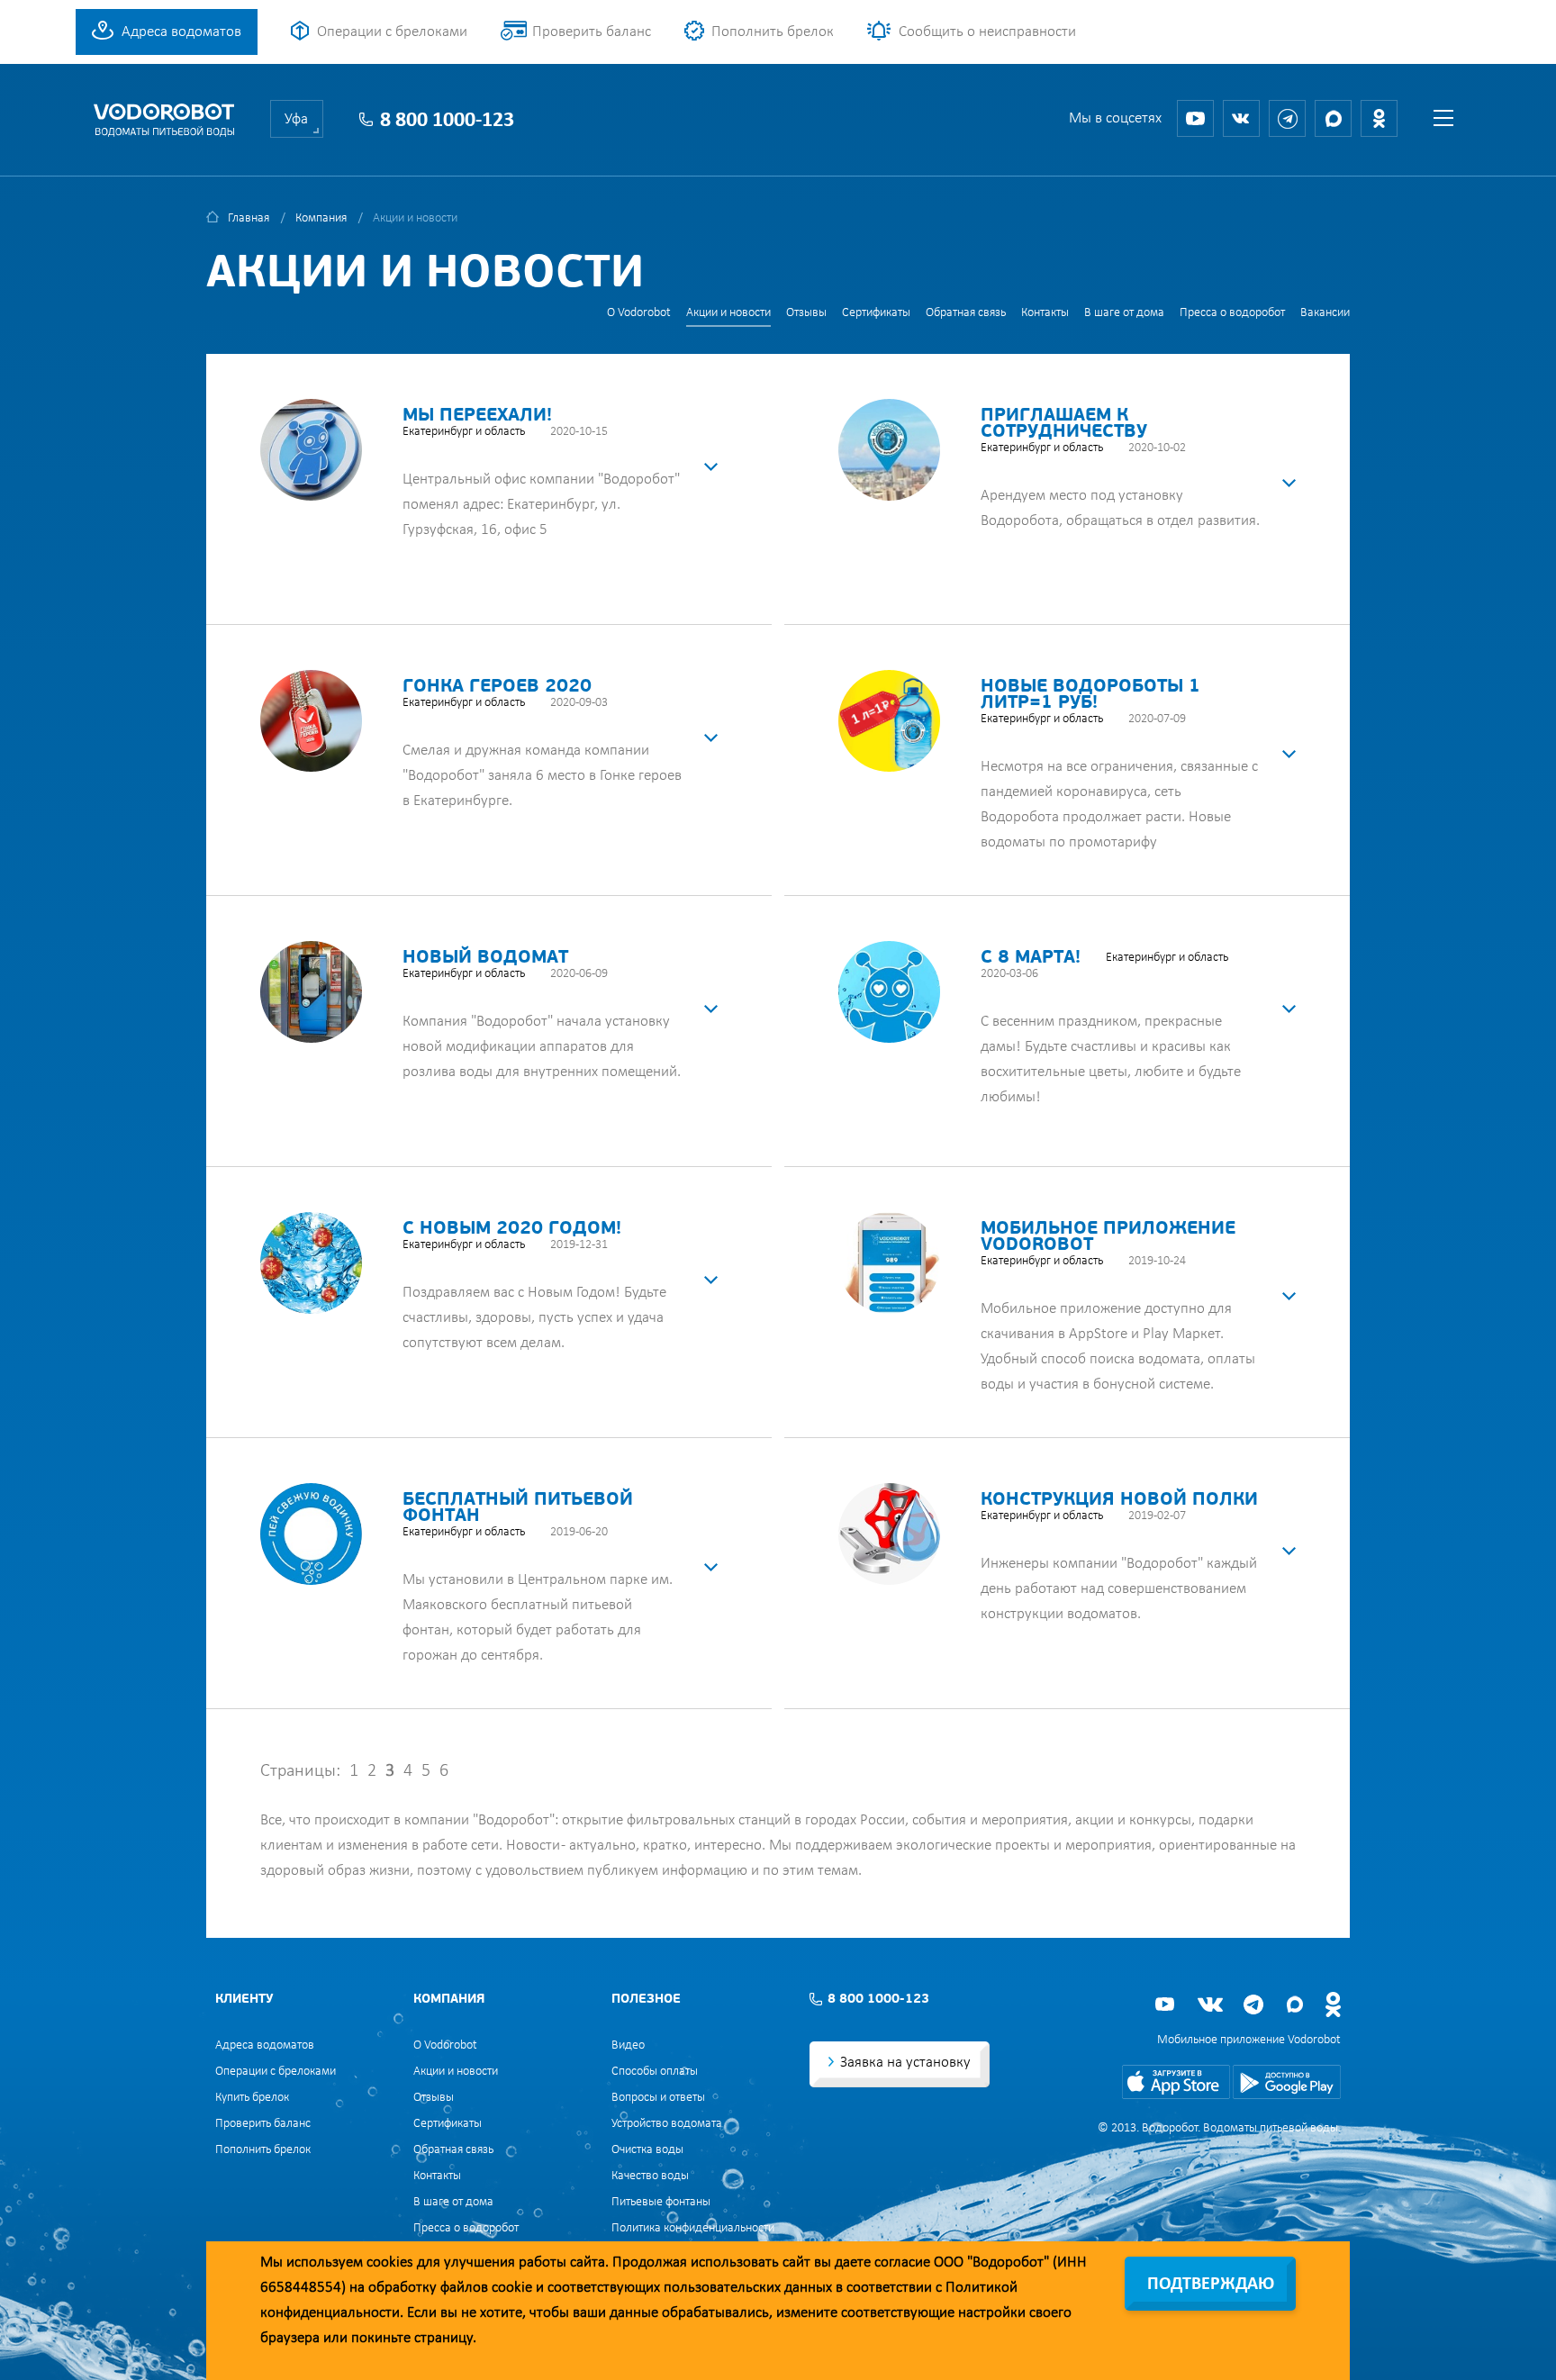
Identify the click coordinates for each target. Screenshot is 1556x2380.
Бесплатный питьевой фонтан (518, 1508)
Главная (249, 218)
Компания (321, 218)
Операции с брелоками (392, 32)
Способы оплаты (655, 2072)
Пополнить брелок (773, 32)
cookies (390, 2262)
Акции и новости (728, 313)
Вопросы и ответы (658, 2098)
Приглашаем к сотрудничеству (1064, 424)
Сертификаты (876, 313)
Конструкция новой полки (1119, 1500)
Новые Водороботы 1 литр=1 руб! (1090, 695)
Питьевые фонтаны (661, 2202)
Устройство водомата (667, 2124)
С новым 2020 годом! (512, 1229)
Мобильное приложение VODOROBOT (1108, 1237)
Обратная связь (966, 313)
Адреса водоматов (181, 32)
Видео (628, 2045)
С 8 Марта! (1031, 958)
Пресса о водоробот (1232, 313)
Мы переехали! (477, 416)
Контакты (1045, 313)
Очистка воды (647, 2150)
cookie (512, 2288)
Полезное (646, 2000)
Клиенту (244, 2000)
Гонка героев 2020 (497, 687)
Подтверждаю (1211, 2285)
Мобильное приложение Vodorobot (1249, 2040)
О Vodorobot (639, 313)
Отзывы (806, 313)
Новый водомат (485, 958)
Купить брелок (252, 2098)
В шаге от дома (1124, 313)
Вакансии (1325, 313)
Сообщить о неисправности (987, 32)
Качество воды (650, 2176)
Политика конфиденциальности (693, 2228)
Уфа (296, 119)
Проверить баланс (592, 32)
